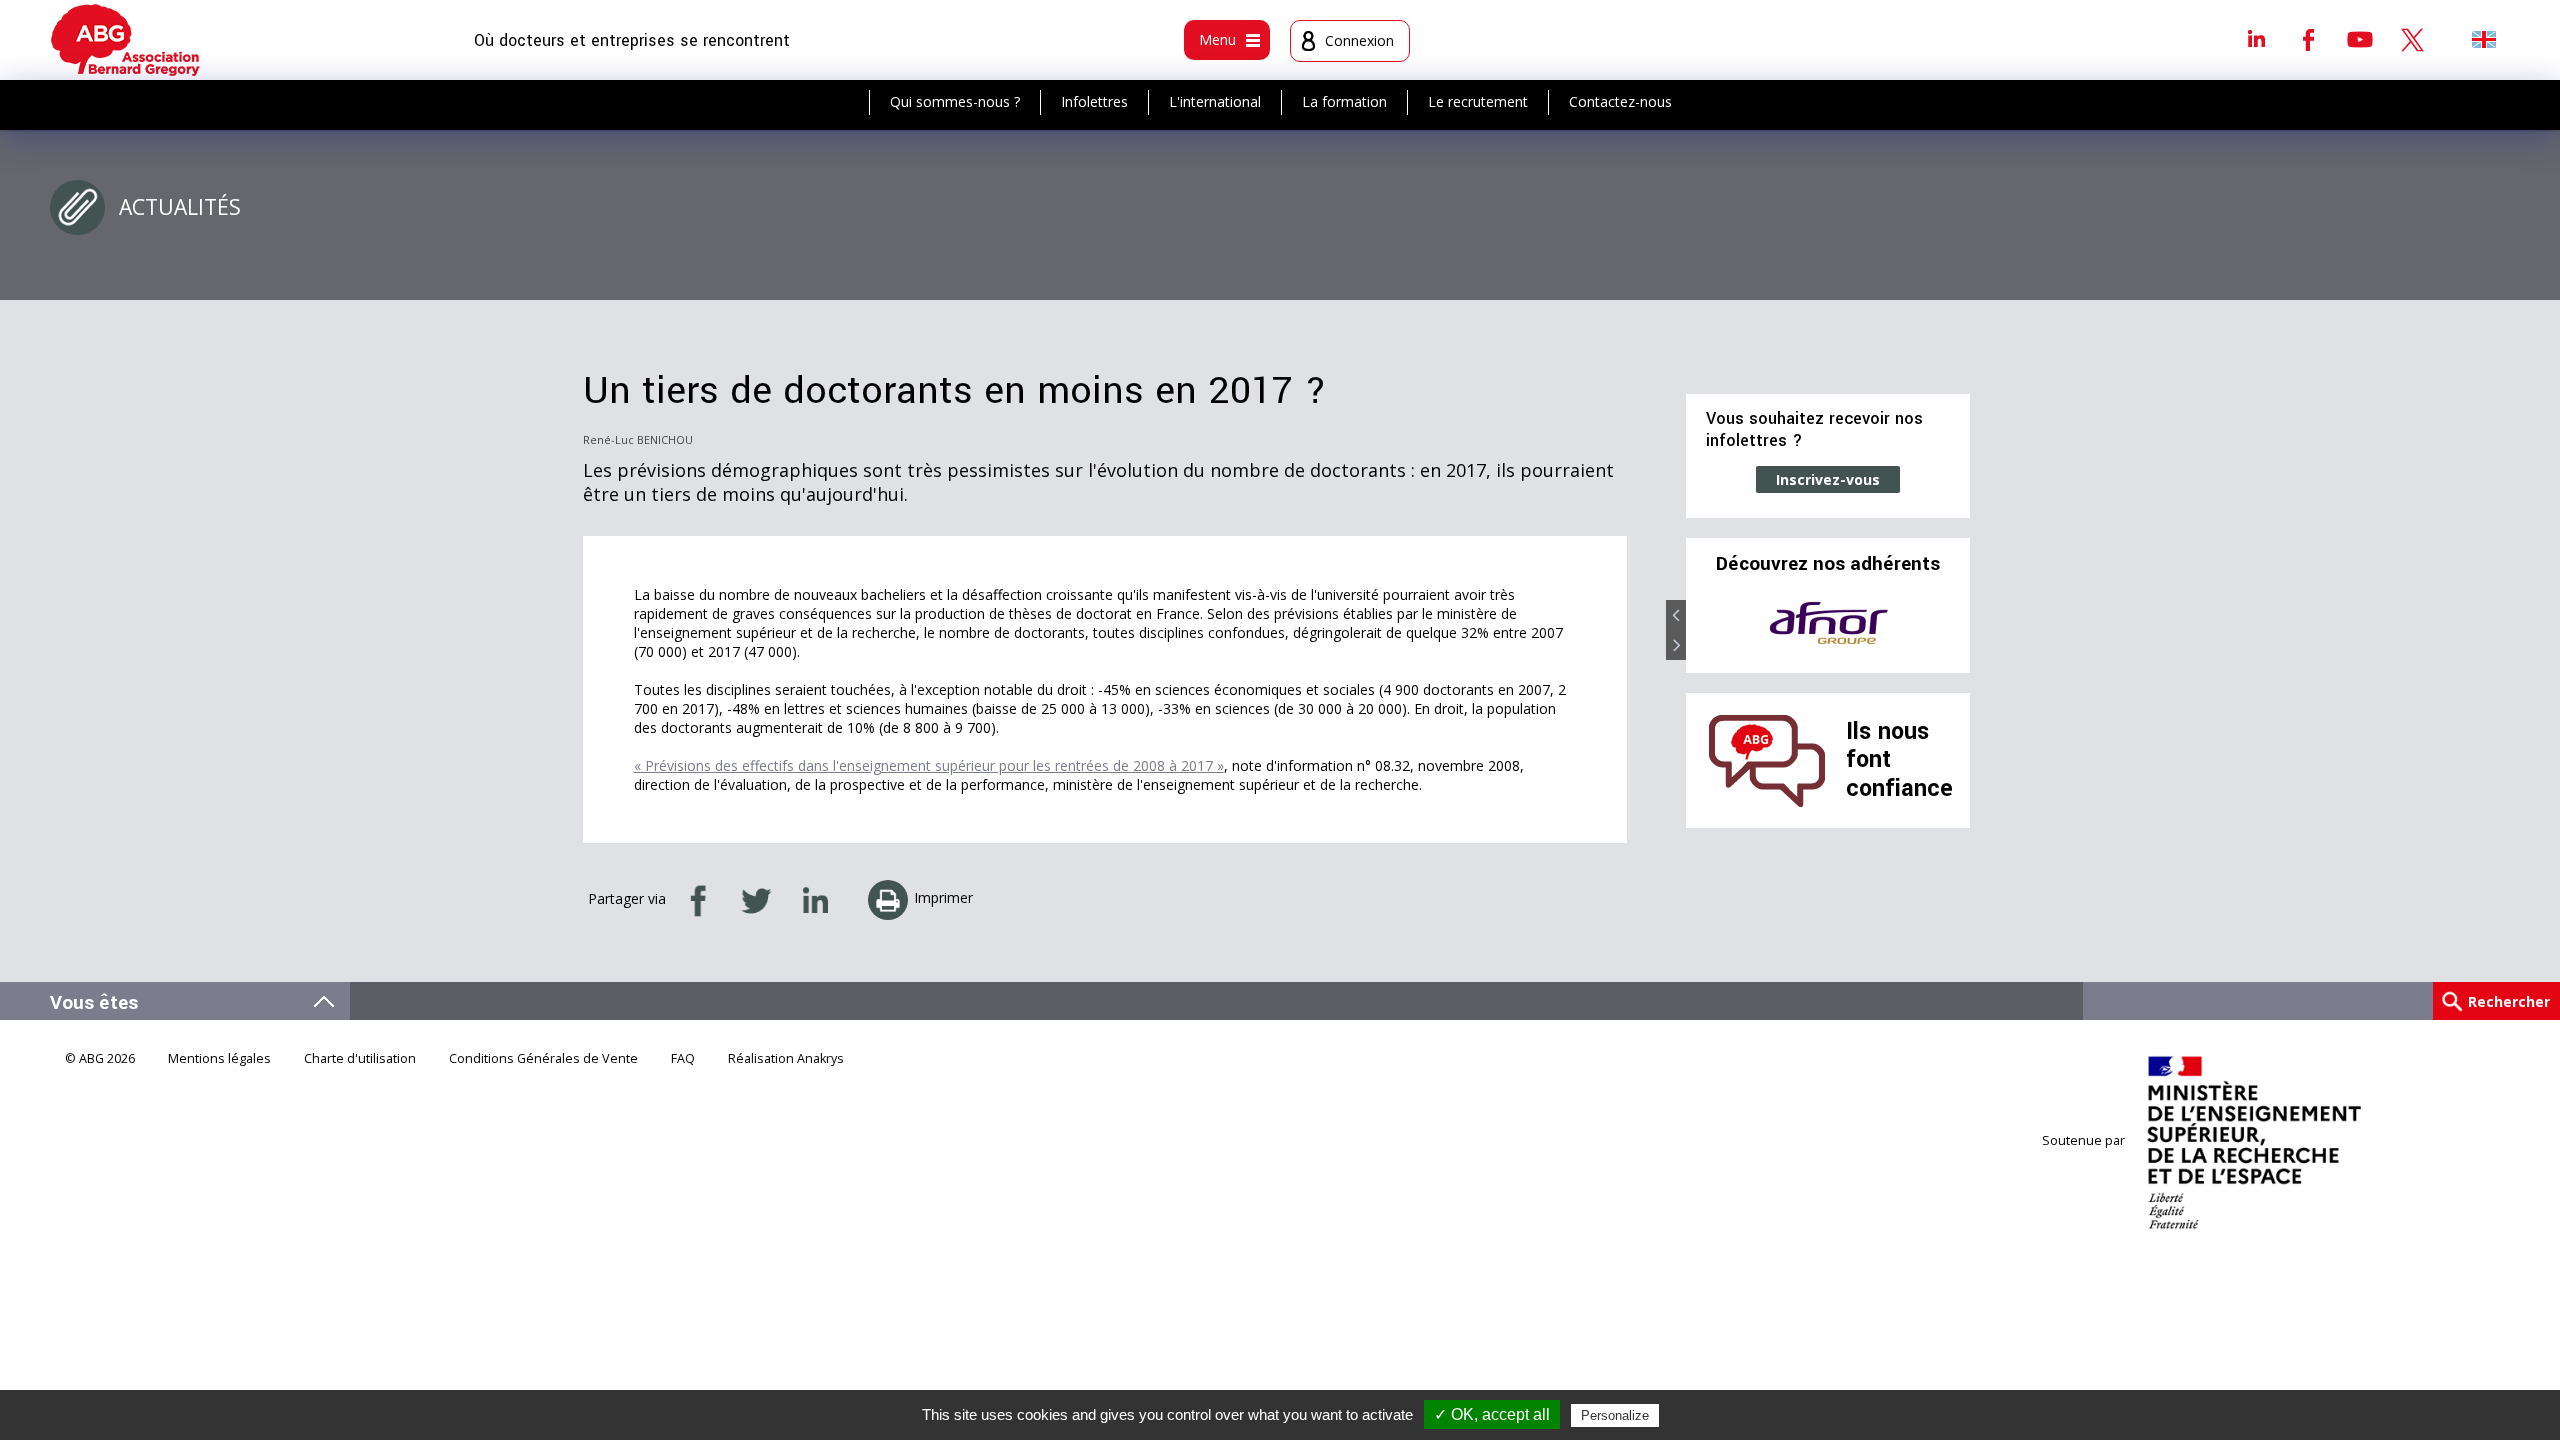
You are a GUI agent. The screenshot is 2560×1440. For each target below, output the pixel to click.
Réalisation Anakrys (786, 1058)
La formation (1344, 101)
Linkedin (2256, 39)
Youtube (2360, 39)
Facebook (2308, 39)
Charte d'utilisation (360, 1058)
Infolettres (1094, 101)
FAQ (683, 1058)
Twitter (2412, 39)
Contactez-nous (1620, 101)
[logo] (125, 40)
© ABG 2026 (100, 1058)
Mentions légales (219, 1058)
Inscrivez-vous (1828, 479)
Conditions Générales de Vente (543, 1058)
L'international (1215, 101)
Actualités (180, 207)
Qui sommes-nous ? (955, 101)
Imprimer (943, 897)
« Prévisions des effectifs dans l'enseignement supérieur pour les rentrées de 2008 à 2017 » (929, 765)
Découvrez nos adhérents (1828, 564)
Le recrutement (1478, 101)
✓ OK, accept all (1492, 1414)
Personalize (1615, 1415)
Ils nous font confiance (1899, 760)
